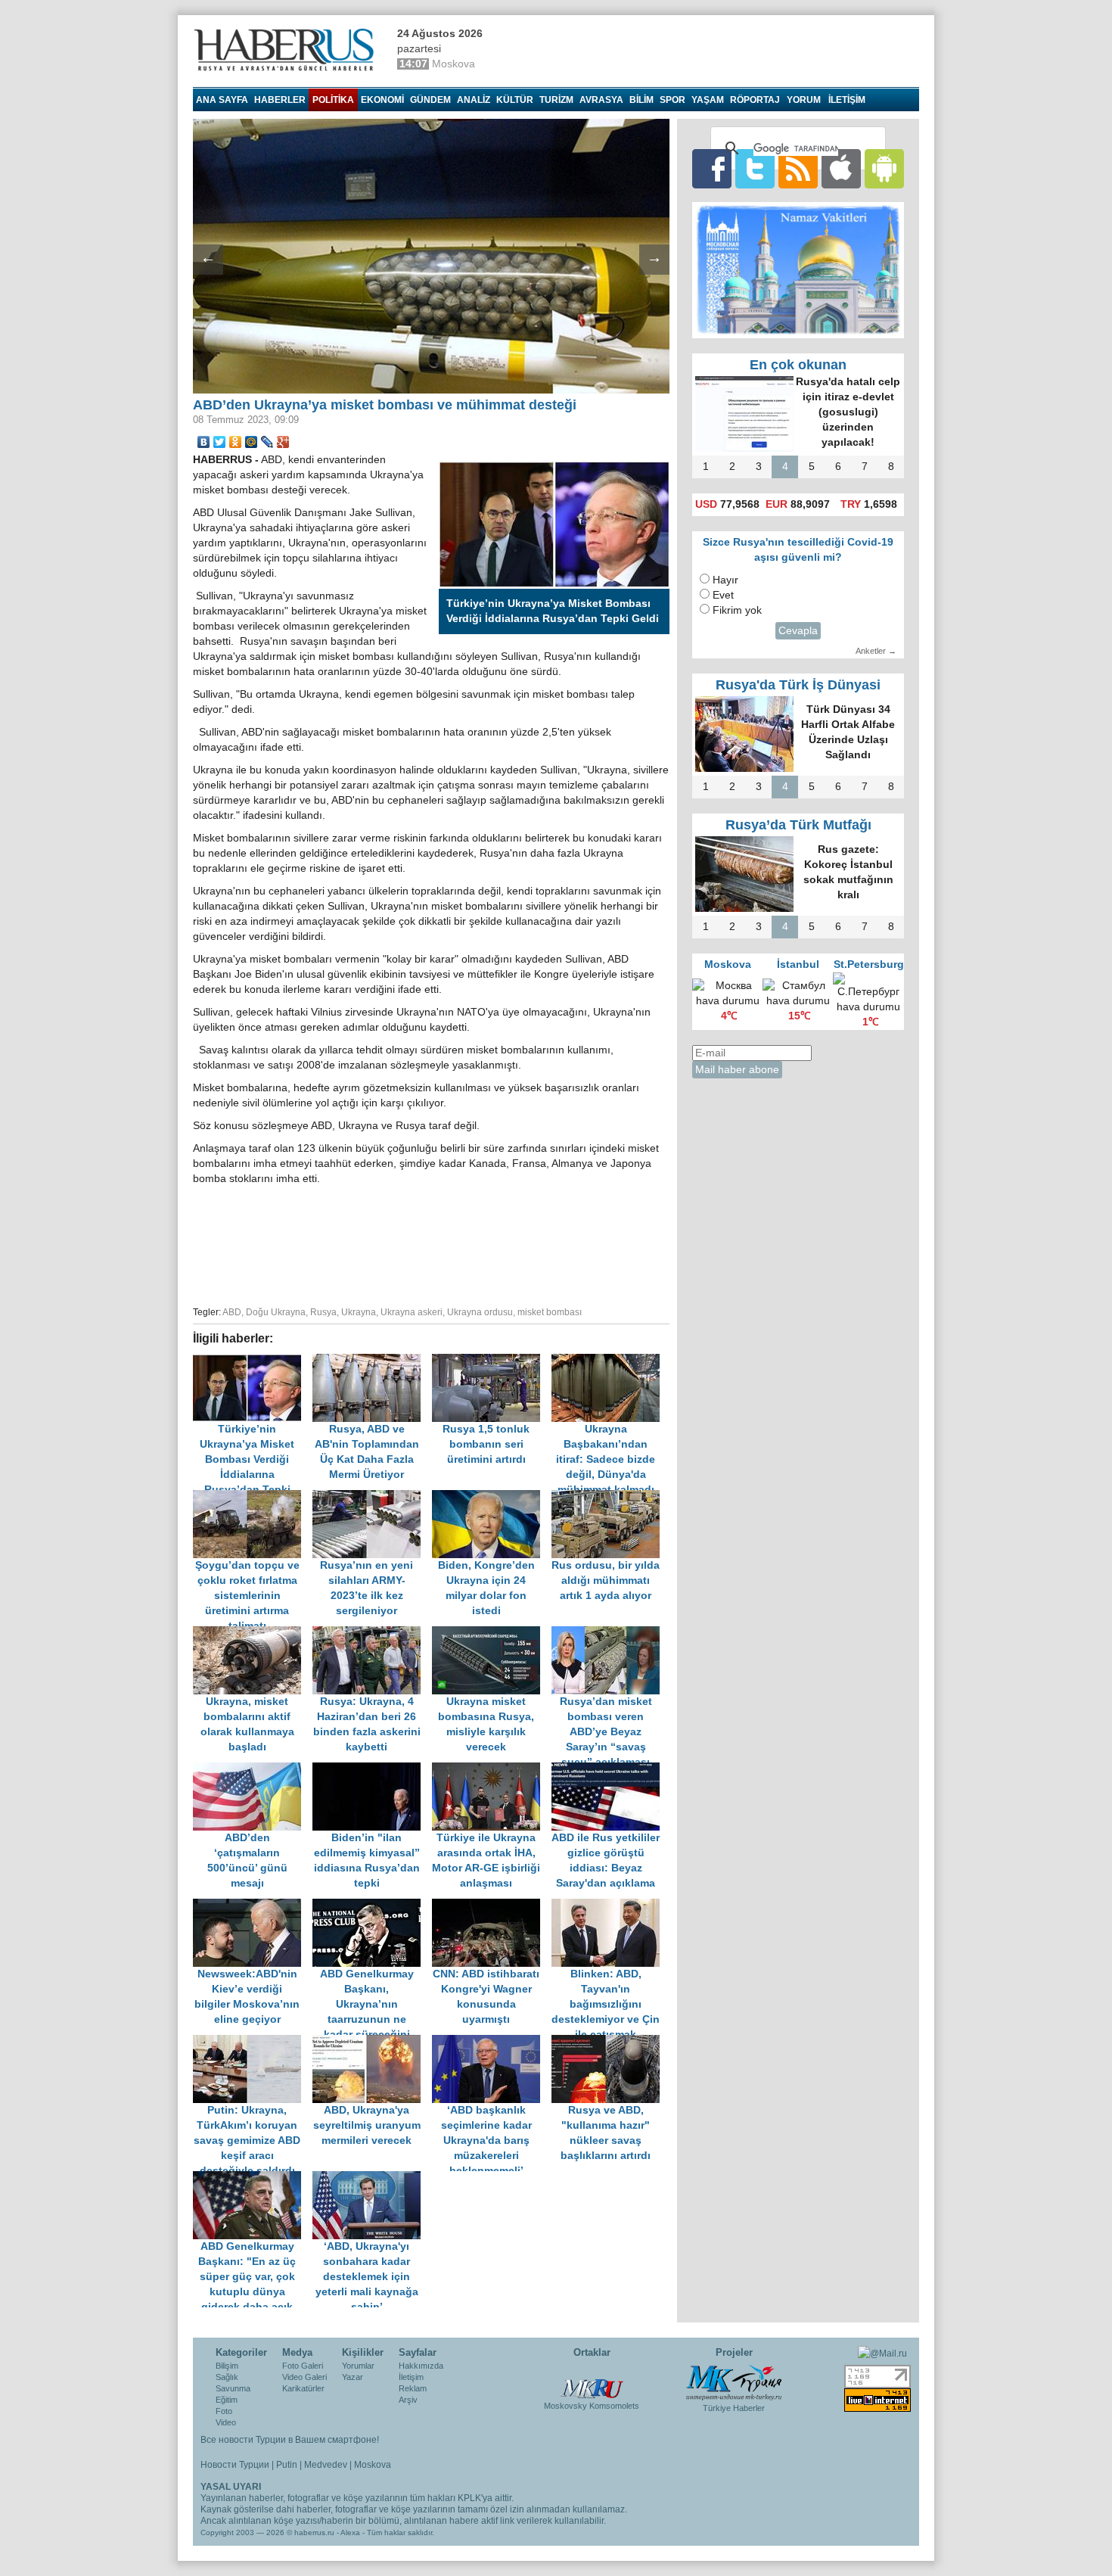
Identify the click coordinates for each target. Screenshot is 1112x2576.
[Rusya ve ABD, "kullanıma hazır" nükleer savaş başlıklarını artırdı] (610, 2042)
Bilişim (227, 2366)
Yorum (804, 100)
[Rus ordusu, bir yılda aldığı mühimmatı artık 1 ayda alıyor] (610, 1497)
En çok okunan (798, 365)
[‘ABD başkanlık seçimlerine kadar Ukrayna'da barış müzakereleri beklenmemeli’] (492, 2042)
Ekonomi (382, 100)
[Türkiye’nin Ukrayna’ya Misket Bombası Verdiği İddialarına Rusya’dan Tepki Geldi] (253, 1361)
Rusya (323, 1312)
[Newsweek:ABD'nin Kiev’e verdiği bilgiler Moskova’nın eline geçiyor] (253, 1906)
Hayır (725, 580)
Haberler (280, 100)
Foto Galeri (303, 2366)
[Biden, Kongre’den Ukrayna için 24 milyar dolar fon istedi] (492, 1497)
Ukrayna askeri (412, 1312)
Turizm (556, 100)
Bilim (641, 100)
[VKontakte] (204, 442)
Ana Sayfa (222, 100)
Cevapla (798, 631)
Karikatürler (303, 2388)
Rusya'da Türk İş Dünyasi (798, 685)
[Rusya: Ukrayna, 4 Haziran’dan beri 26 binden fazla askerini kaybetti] (372, 1633)
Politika (333, 100)
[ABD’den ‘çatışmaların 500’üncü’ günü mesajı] (253, 1770)
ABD (232, 1312)
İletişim (411, 2377)
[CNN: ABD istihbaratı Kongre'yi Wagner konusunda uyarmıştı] (492, 1906)
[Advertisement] (431, 1243)
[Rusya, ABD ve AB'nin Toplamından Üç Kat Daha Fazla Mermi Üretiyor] (372, 1361)
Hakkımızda (421, 2366)
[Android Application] (884, 168)
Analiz (474, 100)
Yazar (353, 2377)
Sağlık (227, 2377)
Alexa (350, 2532)
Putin (287, 2465)
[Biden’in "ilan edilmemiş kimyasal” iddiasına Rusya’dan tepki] (372, 1770)
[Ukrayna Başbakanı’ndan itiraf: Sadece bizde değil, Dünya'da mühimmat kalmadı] (610, 1361)
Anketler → (876, 651)
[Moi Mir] (252, 442)
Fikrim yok (737, 610)
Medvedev (326, 2465)
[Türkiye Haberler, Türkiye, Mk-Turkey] (734, 2382)
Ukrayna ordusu (480, 1312)
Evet (723, 595)
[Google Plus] (283, 442)
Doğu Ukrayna (276, 1312)
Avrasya (601, 100)
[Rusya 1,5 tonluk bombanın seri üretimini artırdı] (492, 1361)
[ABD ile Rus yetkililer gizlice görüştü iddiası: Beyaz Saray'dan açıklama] (610, 1770)
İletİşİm (847, 100)
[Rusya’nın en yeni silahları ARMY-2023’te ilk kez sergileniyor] (372, 1497)
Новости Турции (235, 2465)
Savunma (233, 2388)
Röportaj (755, 100)
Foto (224, 2411)
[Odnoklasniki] (236, 442)
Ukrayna (359, 1312)
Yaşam (708, 100)
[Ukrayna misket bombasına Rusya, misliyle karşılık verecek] (492, 1633)
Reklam (413, 2388)
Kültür (515, 100)
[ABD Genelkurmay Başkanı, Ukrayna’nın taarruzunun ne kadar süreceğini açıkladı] (372, 1906)
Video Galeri (304, 2377)
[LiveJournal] (267, 442)
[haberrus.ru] (287, 50)
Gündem (430, 100)
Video (226, 2422)
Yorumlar (358, 2366)
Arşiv (408, 2400)
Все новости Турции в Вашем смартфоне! (290, 2440)
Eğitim (227, 2400)
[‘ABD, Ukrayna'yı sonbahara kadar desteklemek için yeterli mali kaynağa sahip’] (371, 2178)
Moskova (373, 2465)
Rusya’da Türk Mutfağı (798, 825)
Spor (672, 100)
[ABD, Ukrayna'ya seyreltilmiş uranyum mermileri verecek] (372, 2042)
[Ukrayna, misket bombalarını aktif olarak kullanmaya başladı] (253, 1633)
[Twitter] (220, 442)
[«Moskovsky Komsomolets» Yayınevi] (592, 2381)
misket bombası (550, 1312)
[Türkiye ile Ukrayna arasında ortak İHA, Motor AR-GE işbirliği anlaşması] (492, 1770)
